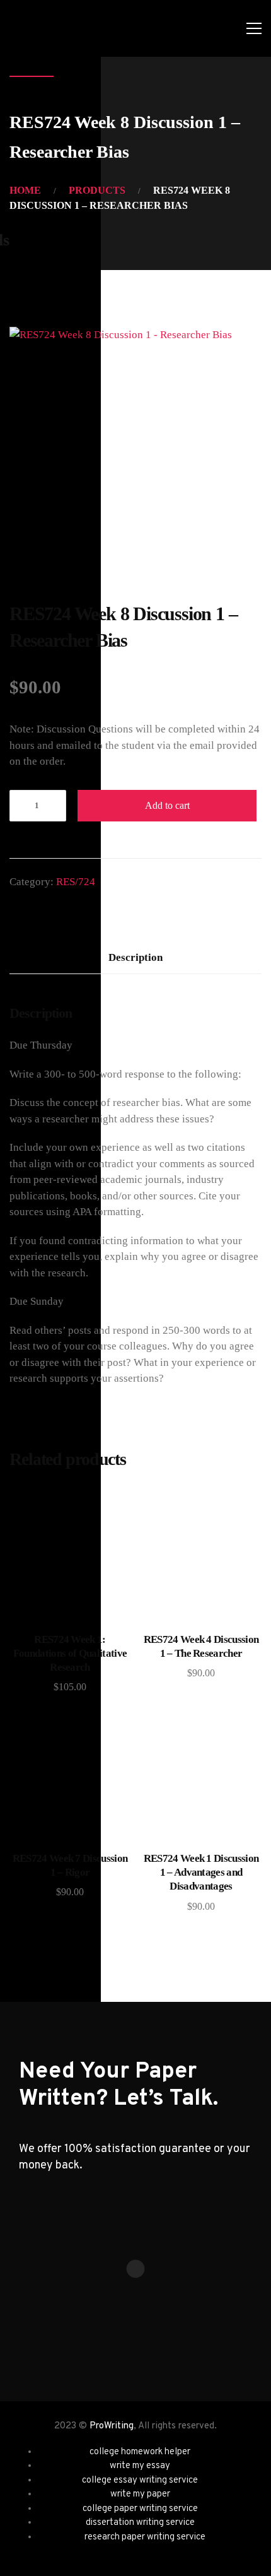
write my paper (140, 2494)
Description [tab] (135, 957)
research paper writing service (145, 2537)
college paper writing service (140, 2509)
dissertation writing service (140, 2523)
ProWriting (112, 2426)
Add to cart (167, 805)
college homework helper (140, 2452)
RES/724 (76, 882)
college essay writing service (140, 2480)
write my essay (140, 2466)
